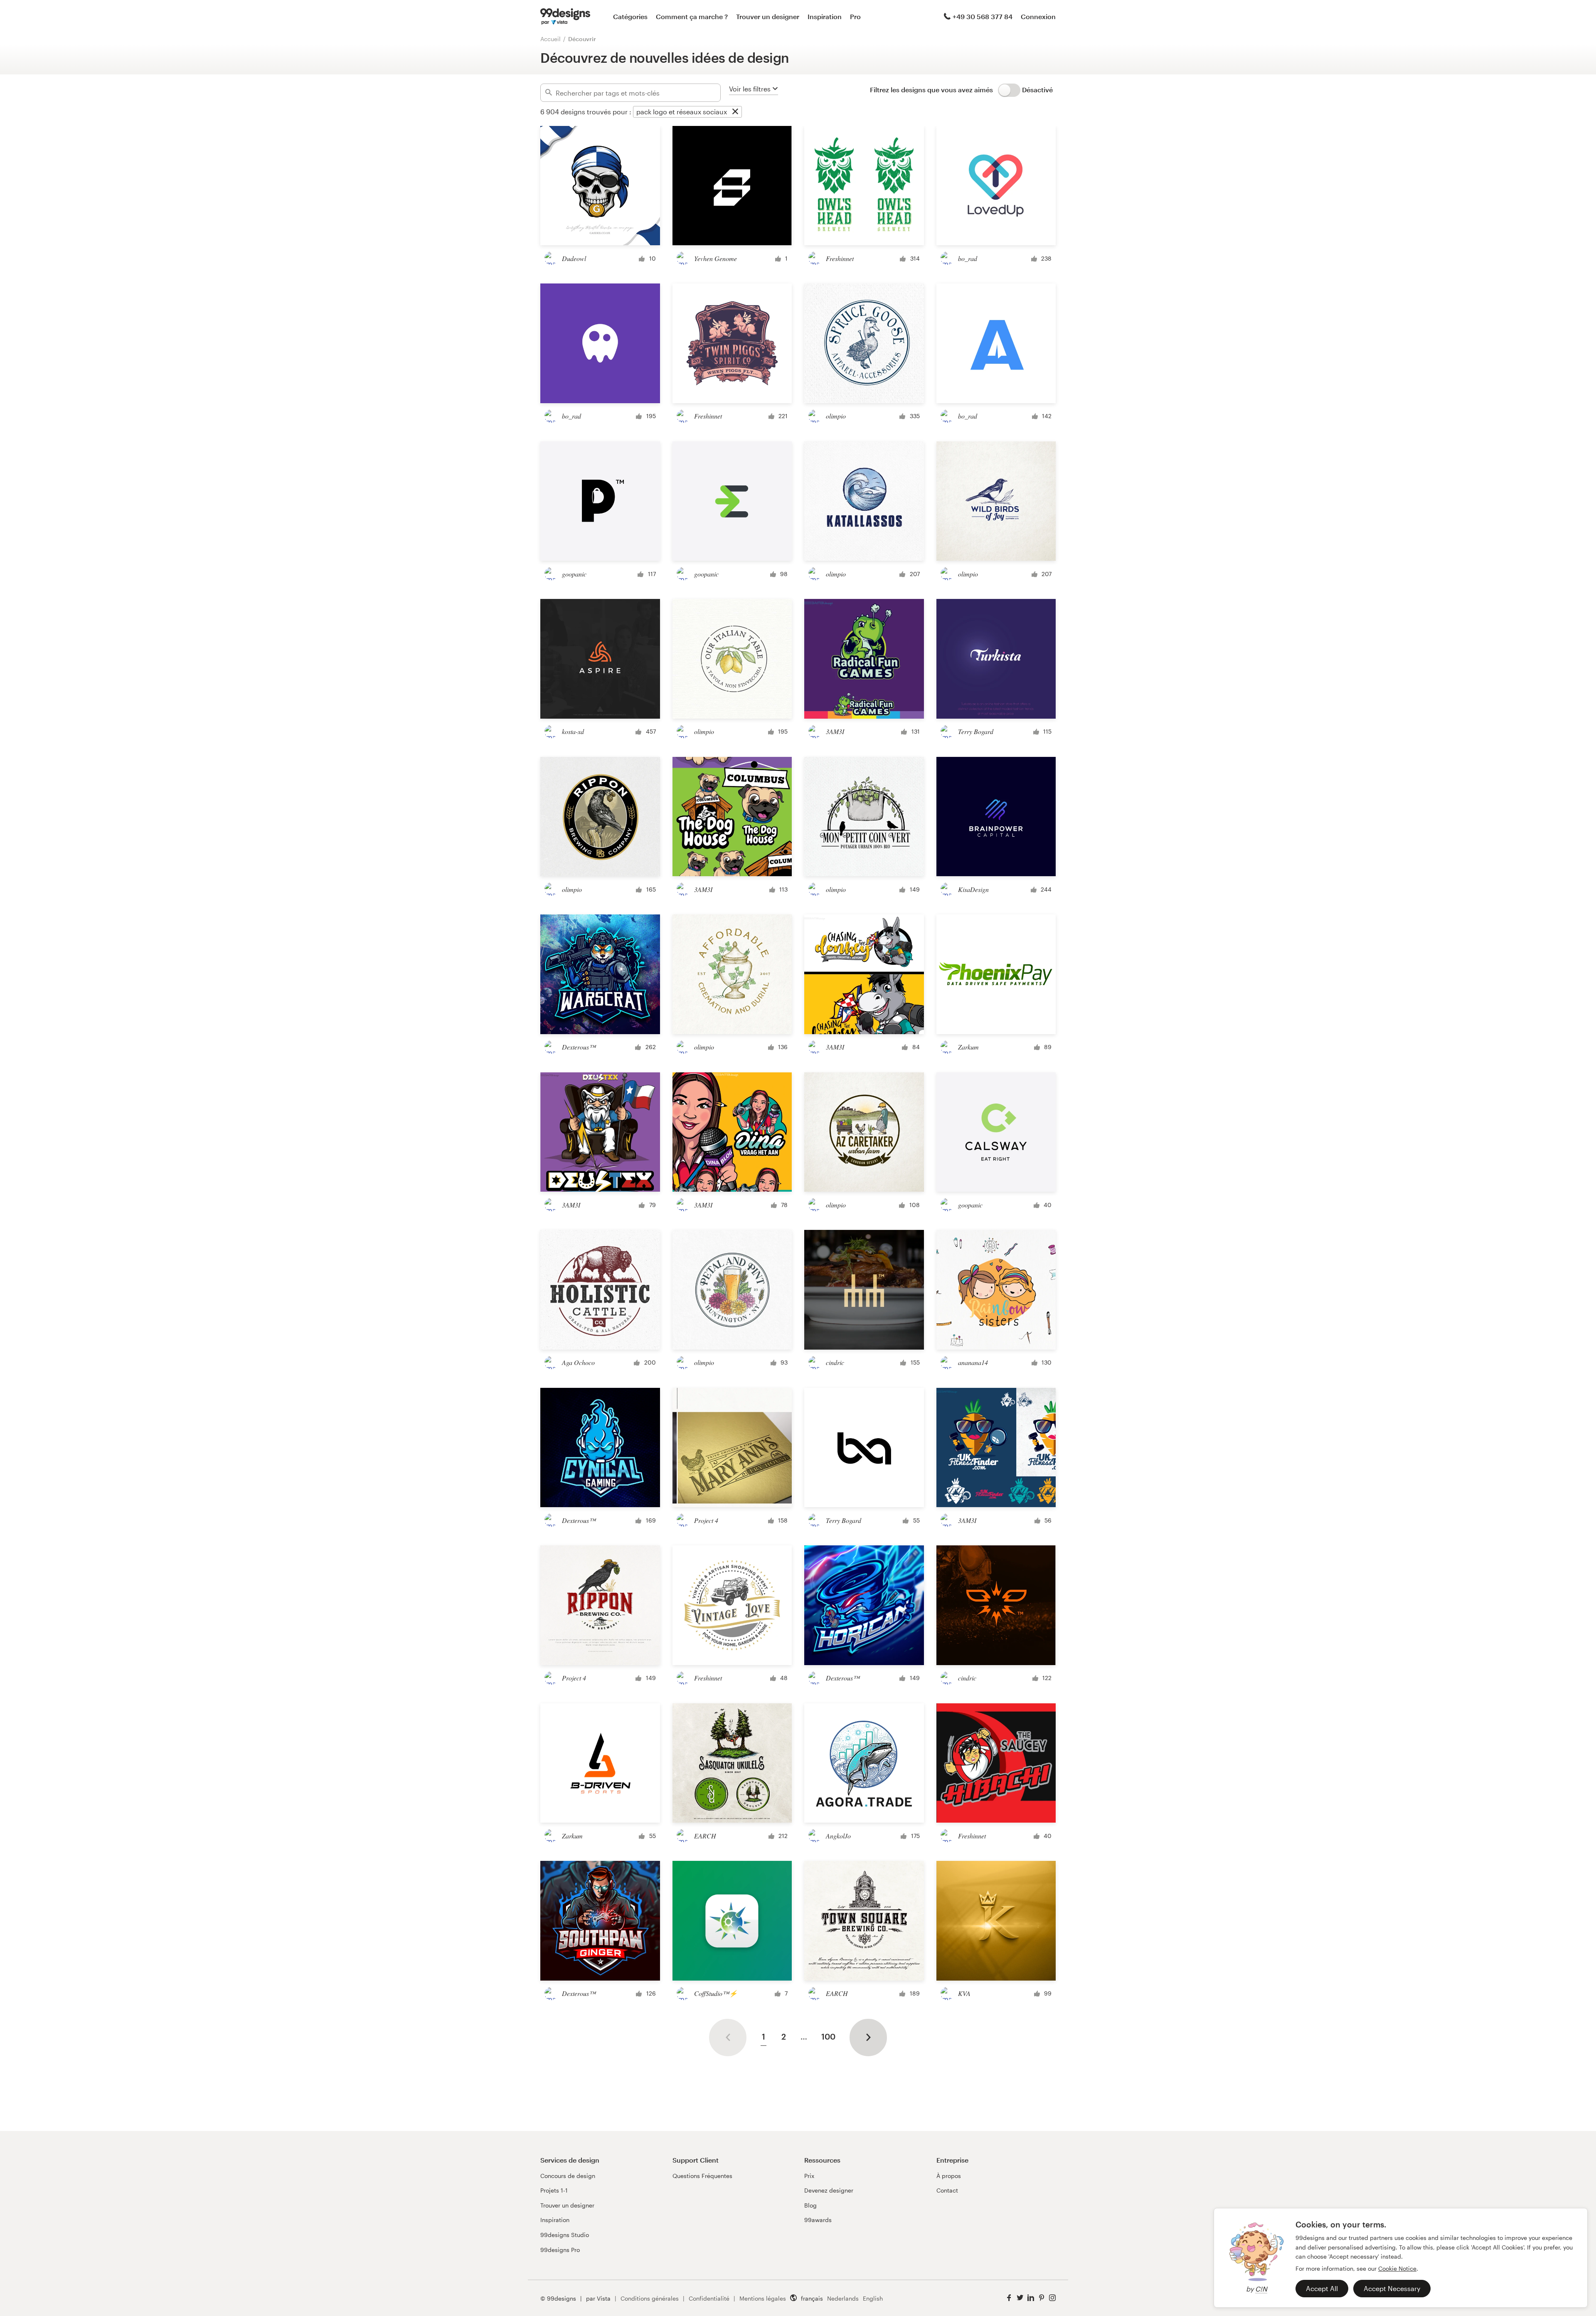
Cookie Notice (1397, 2268)
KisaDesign (973, 889)
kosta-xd (573, 731)
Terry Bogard (976, 731)
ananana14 (973, 1362)
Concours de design (568, 2176)
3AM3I (835, 731)
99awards (818, 2220)
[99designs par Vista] (565, 17)
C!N (1261, 2289)
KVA (964, 1993)
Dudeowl (574, 258)
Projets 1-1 (554, 2190)
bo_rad (968, 258)
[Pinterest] (1042, 2298)
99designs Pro (560, 2250)
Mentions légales (763, 2298)
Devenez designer (829, 2190)
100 (828, 2036)
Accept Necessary (1392, 2288)
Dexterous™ (579, 1047)
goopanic (574, 574)
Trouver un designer (768, 16)
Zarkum (968, 1047)
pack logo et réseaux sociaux (682, 112)
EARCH (705, 1836)
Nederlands (843, 2298)
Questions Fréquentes (702, 2176)
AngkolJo (838, 1836)
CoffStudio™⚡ (716, 1993)
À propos (949, 2176)
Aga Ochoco (578, 1362)
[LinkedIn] (1031, 2298)
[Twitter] (1020, 2298)
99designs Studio (565, 2235)
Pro (855, 16)
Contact (947, 2190)
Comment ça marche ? (692, 16)
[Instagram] (1052, 2298)
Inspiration (825, 16)
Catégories (630, 16)
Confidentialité (709, 2298)
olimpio (836, 416)
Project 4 (706, 1520)
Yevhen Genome (715, 258)
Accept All (1322, 2288)
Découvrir (582, 39)
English (873, 2298)
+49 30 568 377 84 (983, 16)
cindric (835, 1362)
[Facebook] (1009, 2298)
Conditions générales (650, 2298)
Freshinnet (840, 258)
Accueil (550, 39)
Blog (810, 2205)
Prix (809, 2176)
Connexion (1038, 16)
